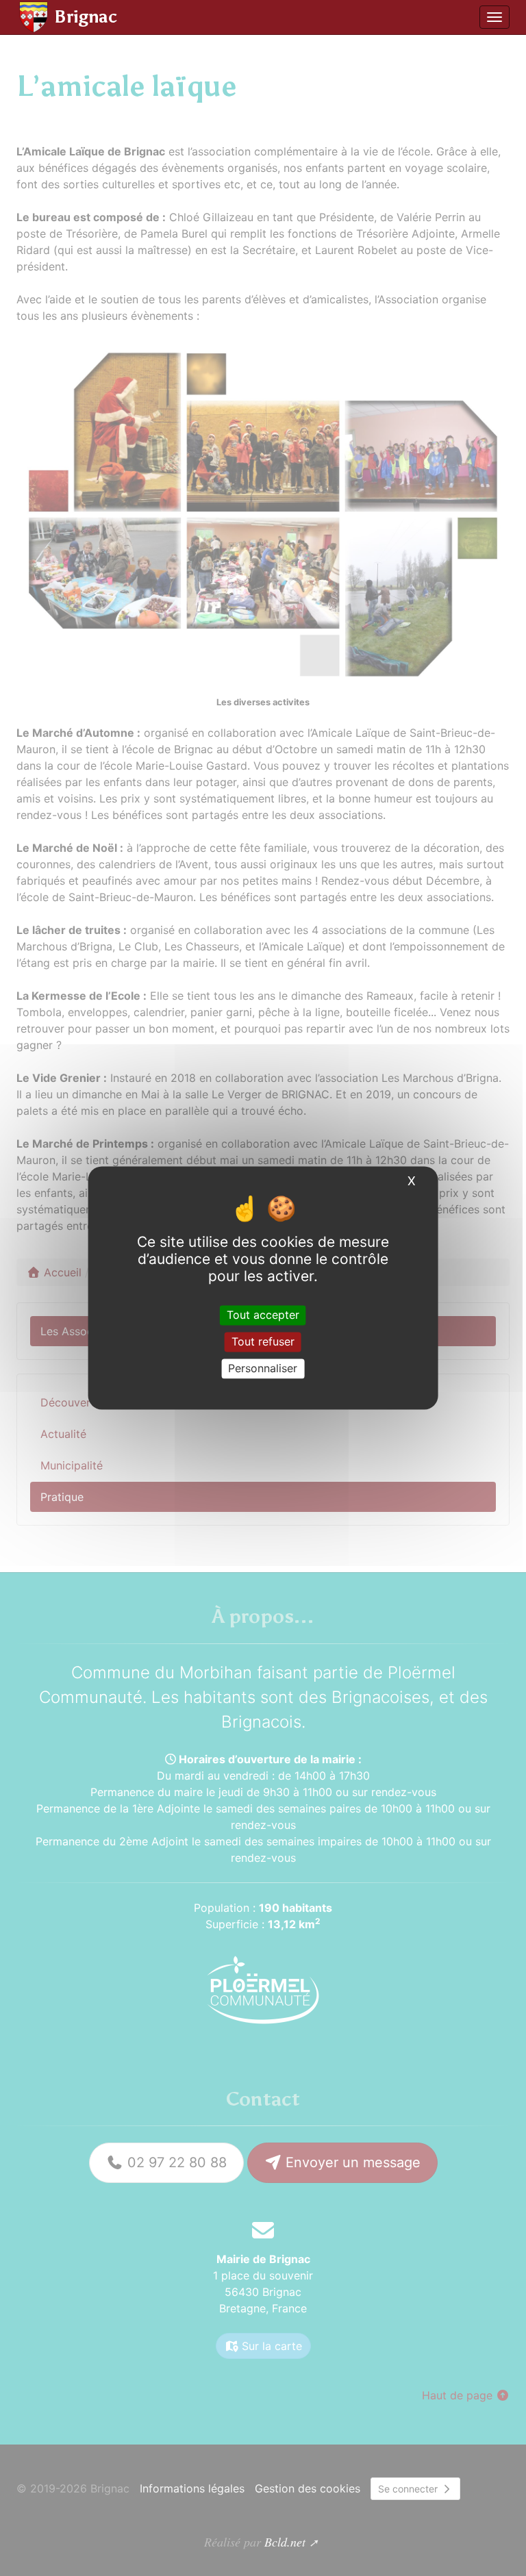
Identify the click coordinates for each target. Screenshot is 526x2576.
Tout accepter (263, 1315)
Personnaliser (263, 1368)
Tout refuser (263, 1341)
